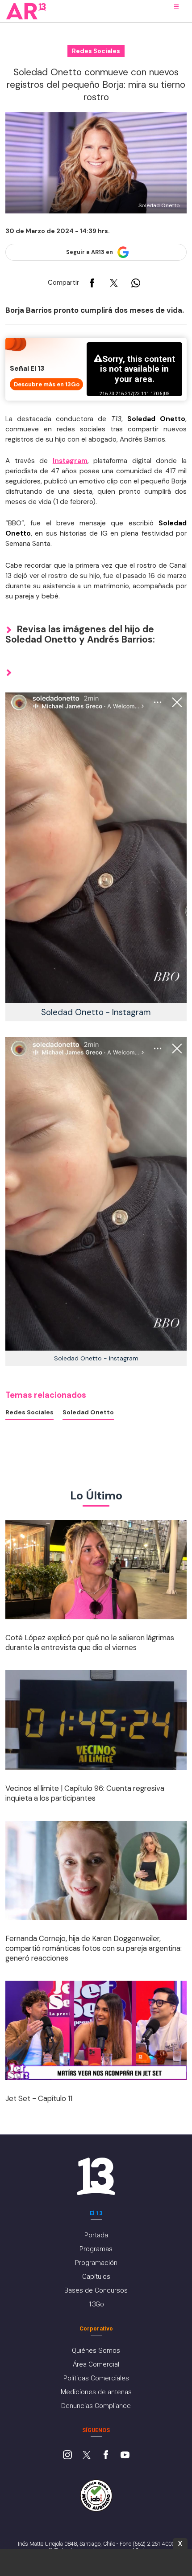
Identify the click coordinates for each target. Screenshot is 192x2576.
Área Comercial (96, 2364)
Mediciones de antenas (96, 2392)
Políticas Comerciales (96, 2378)
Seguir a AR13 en (90, 252)
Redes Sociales (29, 1412)
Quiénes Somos (96, 2351)
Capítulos (96, 2277)
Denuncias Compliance (96, 2406)
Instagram (70, 461)
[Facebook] (106, 2456)
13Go (96, 2304)
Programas (96, 2249)
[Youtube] (125, 2456)
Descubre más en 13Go (47, 384)
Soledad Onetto (88, 1412)
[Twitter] (87, 2456)
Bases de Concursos (96, 2290)
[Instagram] (67, 2456)
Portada (96, 2235)
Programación (96, 2263)
